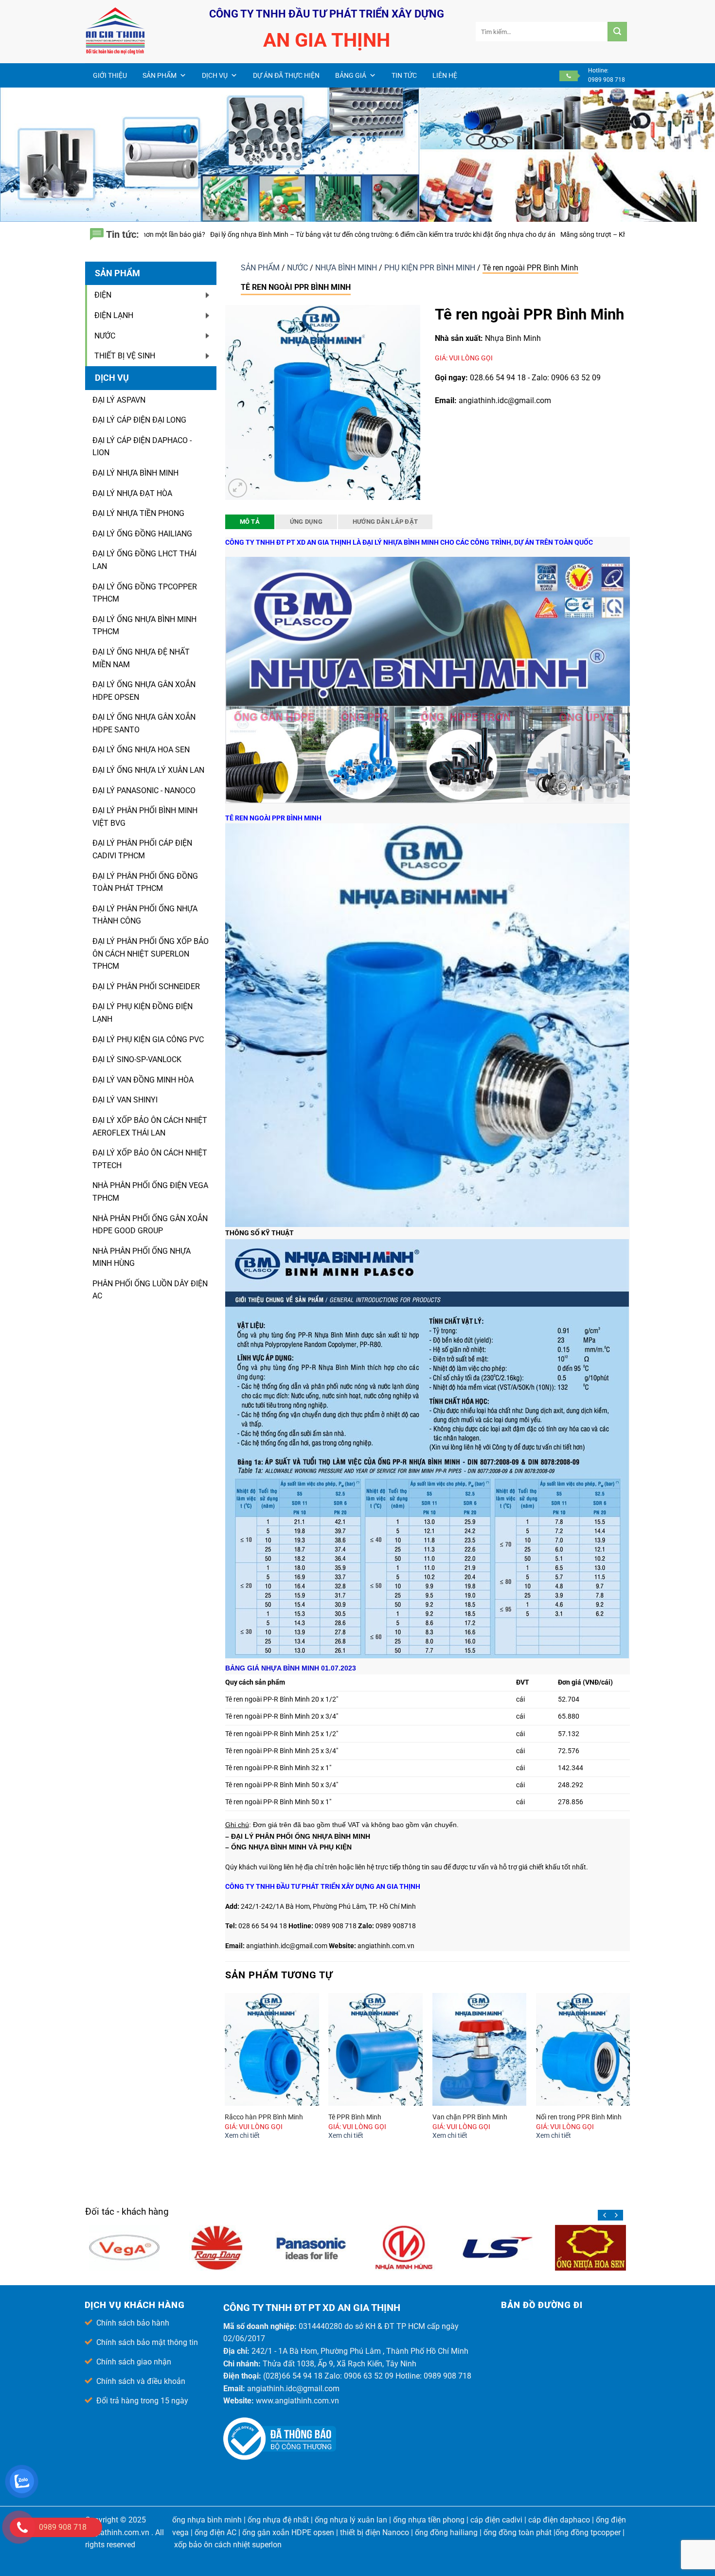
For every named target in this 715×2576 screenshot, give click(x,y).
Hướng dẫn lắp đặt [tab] (385, 522)
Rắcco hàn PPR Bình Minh (264, 2117)
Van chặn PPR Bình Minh (470, 2117)
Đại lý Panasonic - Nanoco (144, 791)
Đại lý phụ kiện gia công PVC (148, 1039)
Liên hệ (445, 75)
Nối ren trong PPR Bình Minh (579, 2117)
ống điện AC (215, 2532)
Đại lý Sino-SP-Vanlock (137, 1059)
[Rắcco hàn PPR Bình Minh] (272, 2049)
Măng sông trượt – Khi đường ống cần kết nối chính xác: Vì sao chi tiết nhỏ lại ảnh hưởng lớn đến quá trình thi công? (499, 234)
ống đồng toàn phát (518, 2532)
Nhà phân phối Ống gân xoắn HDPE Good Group (150, 1225)
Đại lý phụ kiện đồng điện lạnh (143, 1013)
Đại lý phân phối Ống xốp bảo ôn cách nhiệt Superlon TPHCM (151, 954)
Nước (298, 268)
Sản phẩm (160, 75)
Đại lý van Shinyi (125, 1100)
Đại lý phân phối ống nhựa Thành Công (145, 915)
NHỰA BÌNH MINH (347, 268)
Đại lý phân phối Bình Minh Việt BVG (145, 817)
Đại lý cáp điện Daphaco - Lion (142, 447)
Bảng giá (351, 75)
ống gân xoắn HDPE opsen (288, 2532)
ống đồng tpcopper (588, 2532)
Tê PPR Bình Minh (355, 2117)
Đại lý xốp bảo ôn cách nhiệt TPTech (150, 1159)
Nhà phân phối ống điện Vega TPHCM (150, 1192)
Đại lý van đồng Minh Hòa (143, 1080)
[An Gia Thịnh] (134, 32)
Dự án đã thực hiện (286, 75)
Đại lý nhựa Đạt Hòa (132, 493)
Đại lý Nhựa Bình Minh (135, 473)
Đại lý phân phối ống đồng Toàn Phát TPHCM (145, 882)
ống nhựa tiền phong (429, 2520)
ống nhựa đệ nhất (278, 2520)
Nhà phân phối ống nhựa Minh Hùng (142, 1257)
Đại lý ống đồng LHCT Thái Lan (144, 560)
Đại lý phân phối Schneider (146, 986)
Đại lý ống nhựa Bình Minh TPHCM (144, 626)
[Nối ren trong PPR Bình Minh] (583, 2049)
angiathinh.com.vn (117, 2532)
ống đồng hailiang (446, 2532)
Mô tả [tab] (250, 522)
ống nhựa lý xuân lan (351, 2520)
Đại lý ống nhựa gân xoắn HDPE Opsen (144, 691)
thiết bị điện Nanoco (375, 2532)
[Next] (629, 2076)
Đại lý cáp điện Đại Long (139, 420)
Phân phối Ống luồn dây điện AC (150, 1290)
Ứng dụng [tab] (306, 522)
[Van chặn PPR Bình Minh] (480, 2049)
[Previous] (226, 2076)
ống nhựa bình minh (207, 2520)
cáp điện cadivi (496, 2520)
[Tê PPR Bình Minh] (375, 2049)
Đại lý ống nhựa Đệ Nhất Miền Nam (141, 658)
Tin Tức (404, 75)
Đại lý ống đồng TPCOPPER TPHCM (145, 593)
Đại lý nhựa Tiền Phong (138, 513)
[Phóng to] (238, 488)
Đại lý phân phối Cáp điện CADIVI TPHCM (142, 849)
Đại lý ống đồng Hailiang (142, 534)
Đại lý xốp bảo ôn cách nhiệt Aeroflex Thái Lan (150, 1127)
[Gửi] (617, 32)
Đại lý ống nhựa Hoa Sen (141, 750)
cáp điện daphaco (559, 2520)
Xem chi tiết (242, 2136)
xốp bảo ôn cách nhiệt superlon (228, 2545)
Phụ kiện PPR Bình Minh (431, 268)
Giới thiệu (110, 75)
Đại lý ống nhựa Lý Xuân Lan (148, 770)
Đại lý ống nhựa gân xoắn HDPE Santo (144, 723)
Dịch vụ (215, 75)
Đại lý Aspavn (119, 400)
